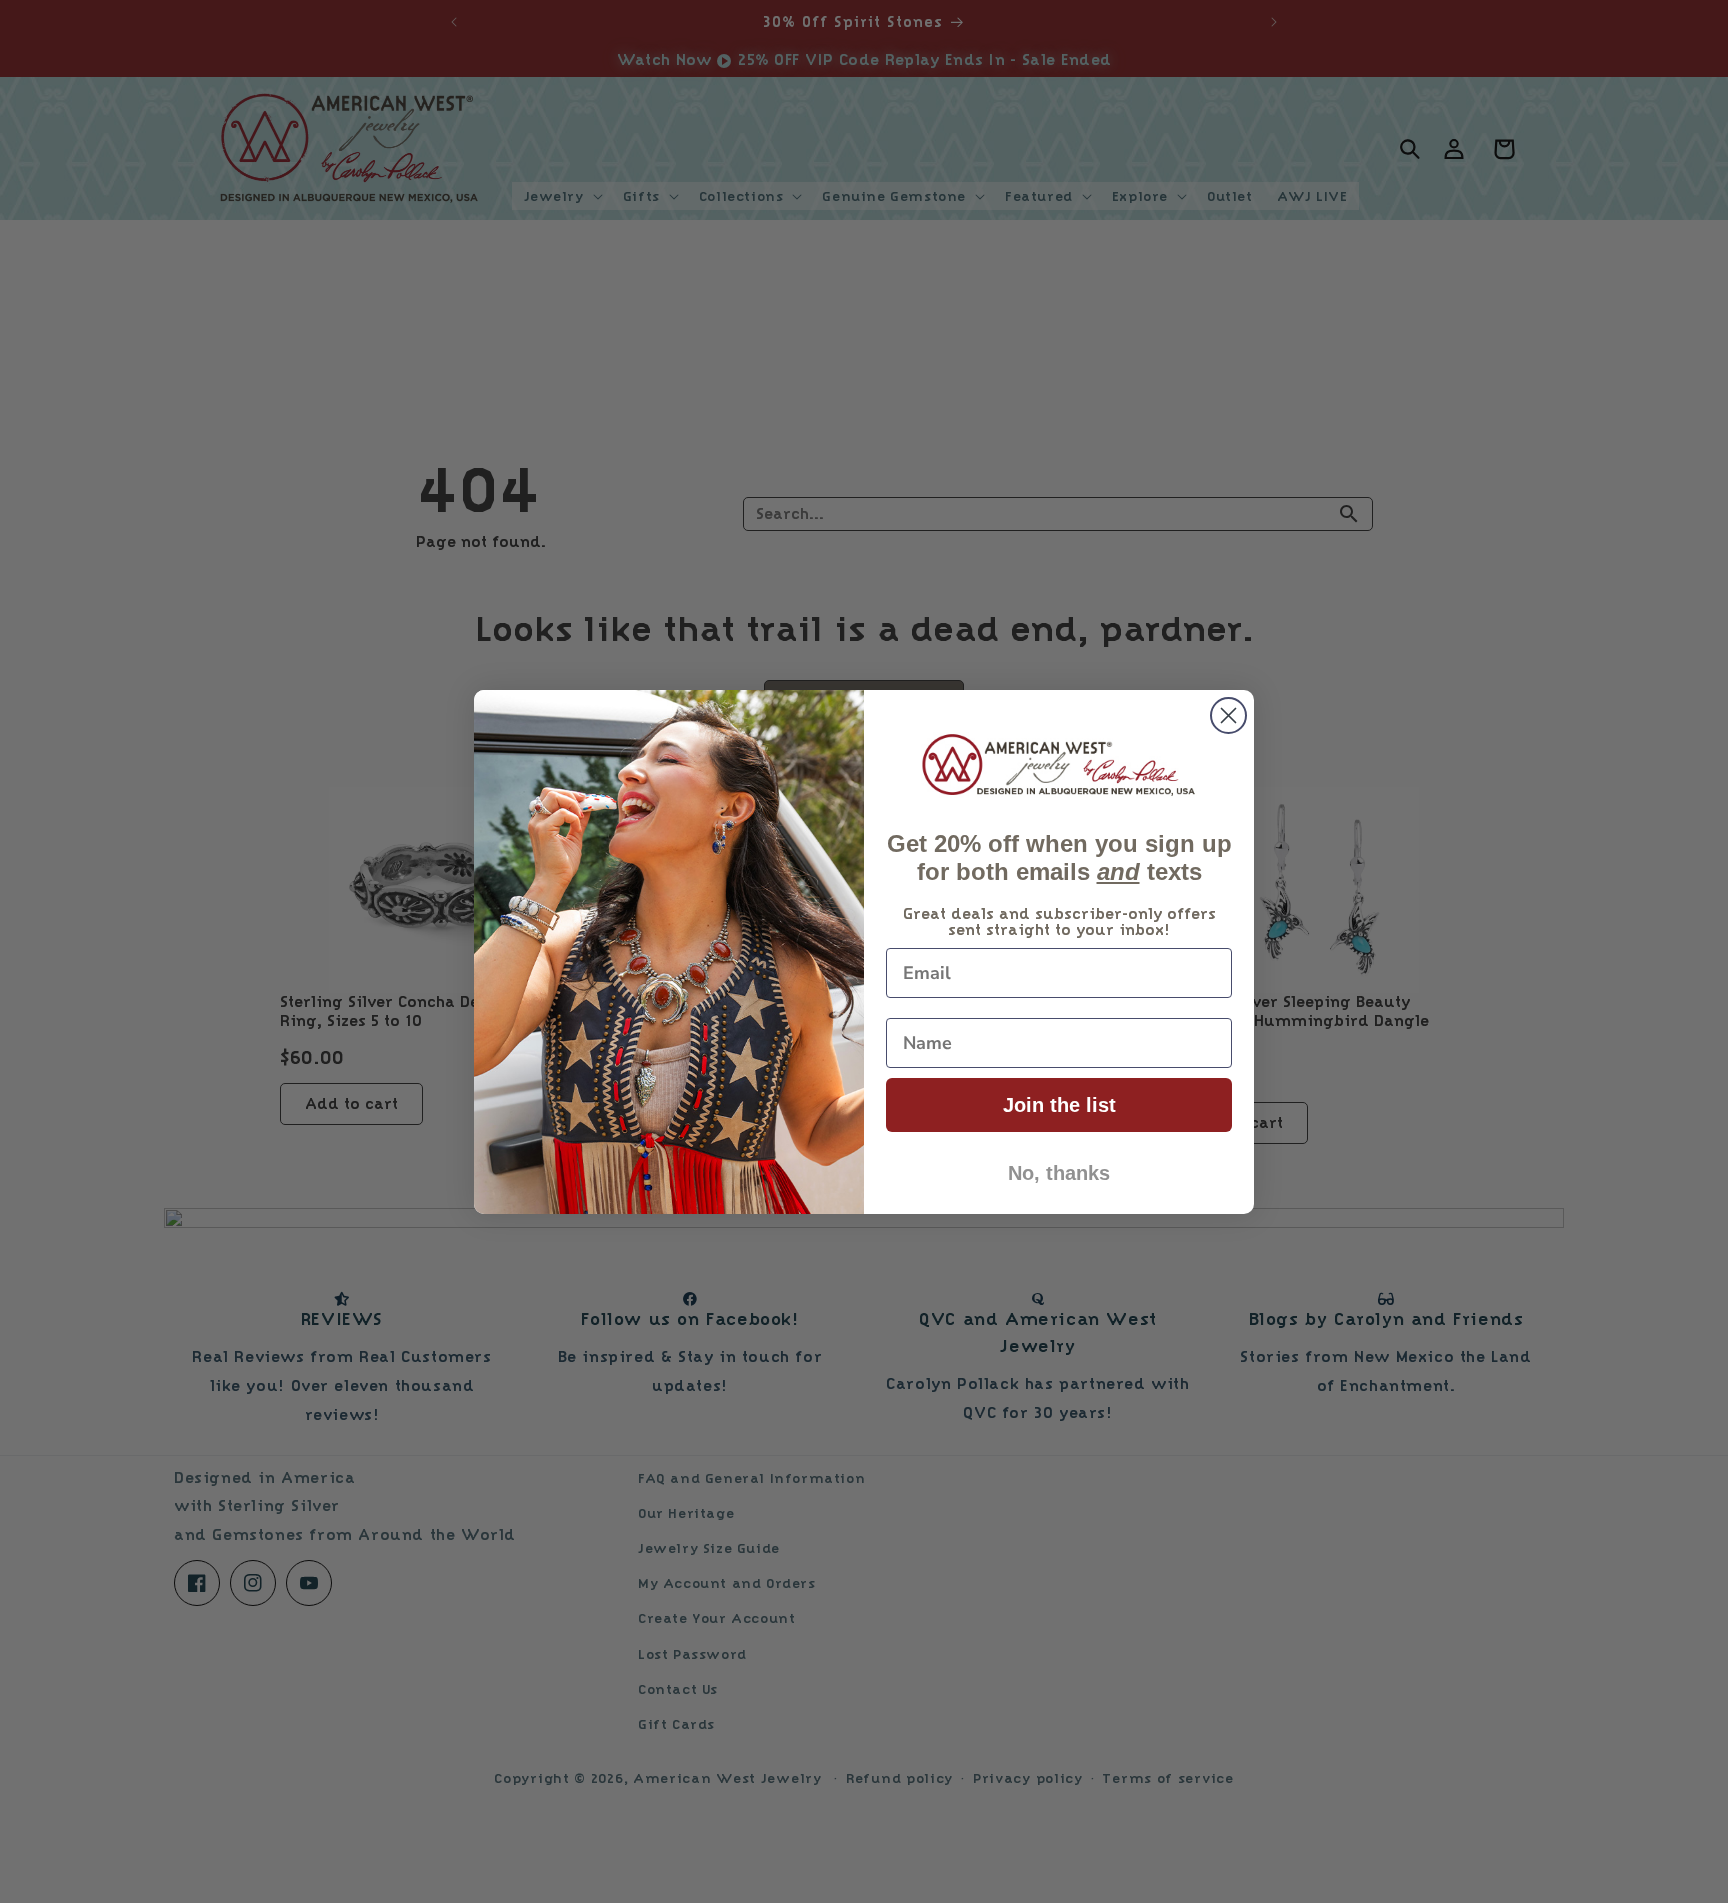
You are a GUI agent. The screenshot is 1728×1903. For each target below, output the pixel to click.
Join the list (1059, 1105)
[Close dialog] (1228, 715)
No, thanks (1059, 1173)
